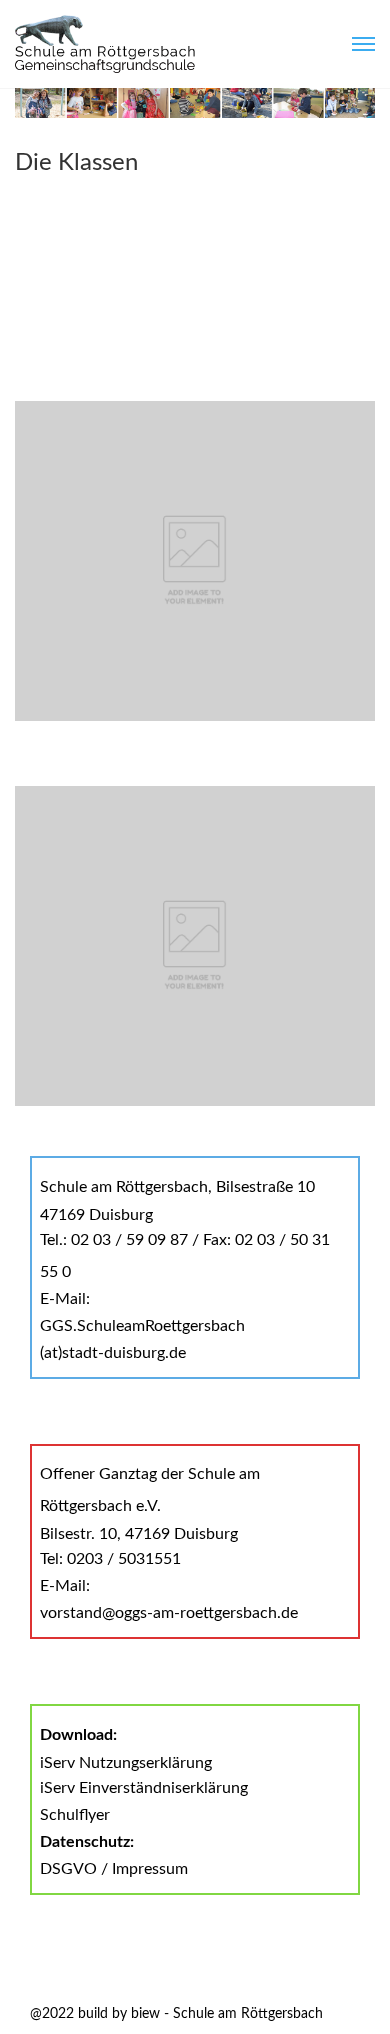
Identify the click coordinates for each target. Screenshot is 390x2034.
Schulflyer (75, 1815)
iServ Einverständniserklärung (144, 1788)
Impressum (150, 1869)
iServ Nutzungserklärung (126, 1763)
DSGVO (68, 1869)
